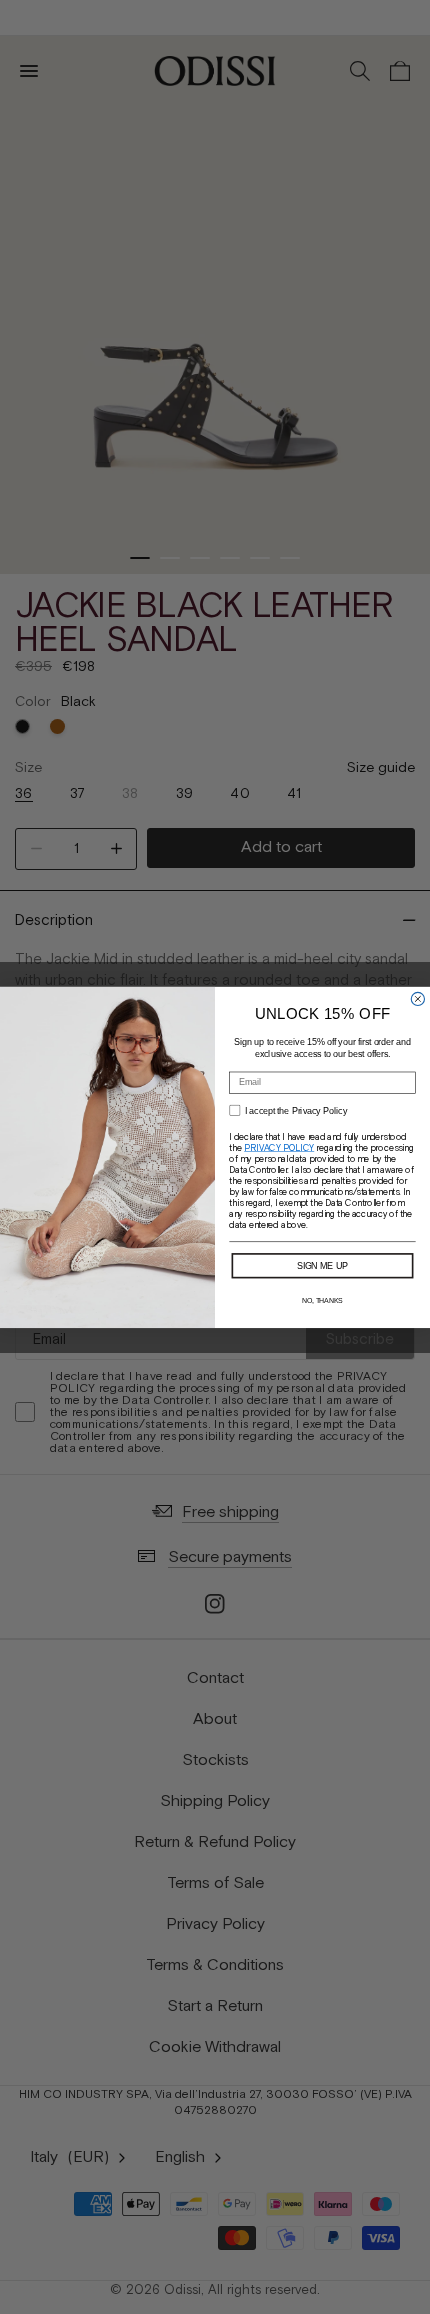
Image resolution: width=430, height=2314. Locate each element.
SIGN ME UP (323, 1264)
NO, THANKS (322, 1300)
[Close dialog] (417, 998)
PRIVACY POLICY (279, 1147)
